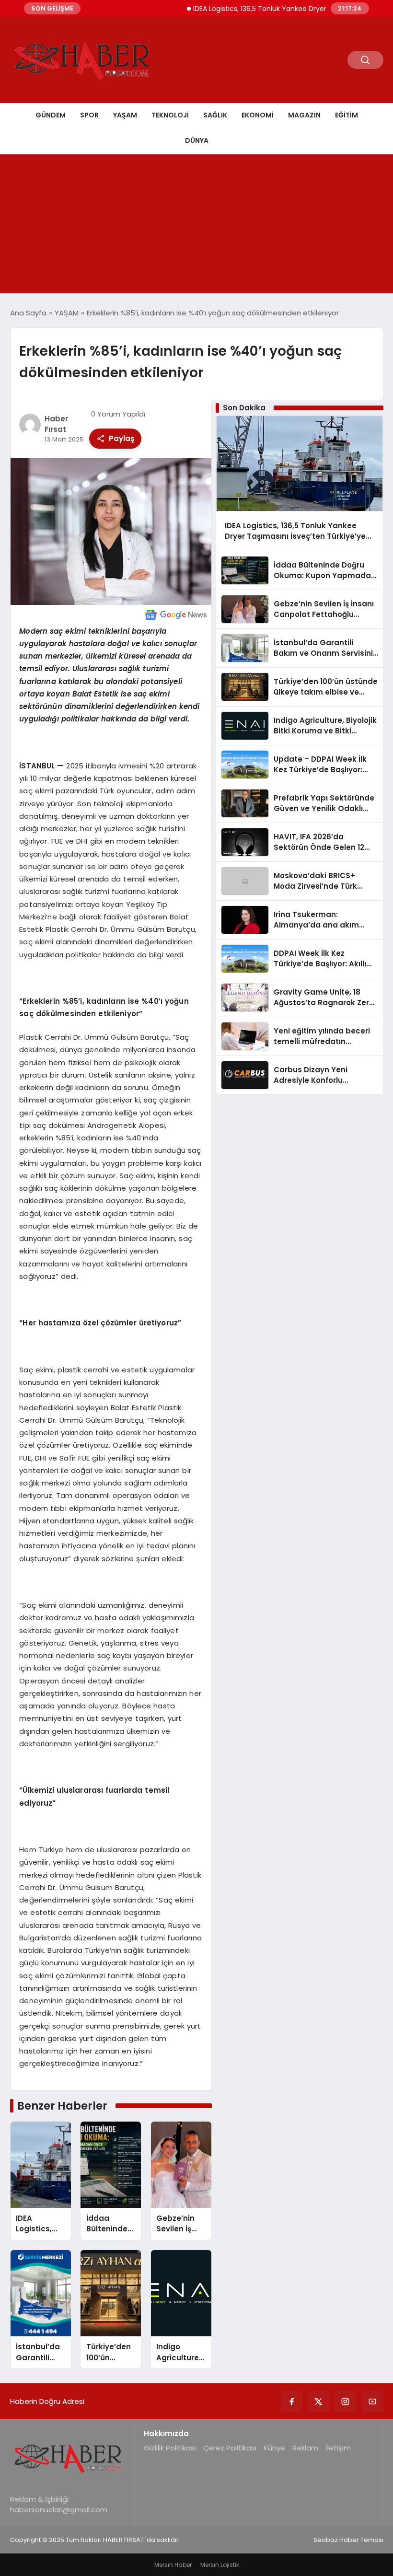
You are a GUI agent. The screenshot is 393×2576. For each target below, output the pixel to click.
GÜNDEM (51, 115)
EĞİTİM (347, 115)
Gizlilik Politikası (170, 2448)
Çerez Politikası (230, 2448)
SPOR (89, 115)
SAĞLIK (215, 115)
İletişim (338, 2448)
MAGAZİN (304, 115)
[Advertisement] (196, 226)
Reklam (305, 2448)
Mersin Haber (173, 2565)
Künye (274, 2448)
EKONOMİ (258, 115)
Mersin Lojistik (220, 2565)
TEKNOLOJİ (170, 115)
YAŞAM (125, 115)
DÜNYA (197, 140)
